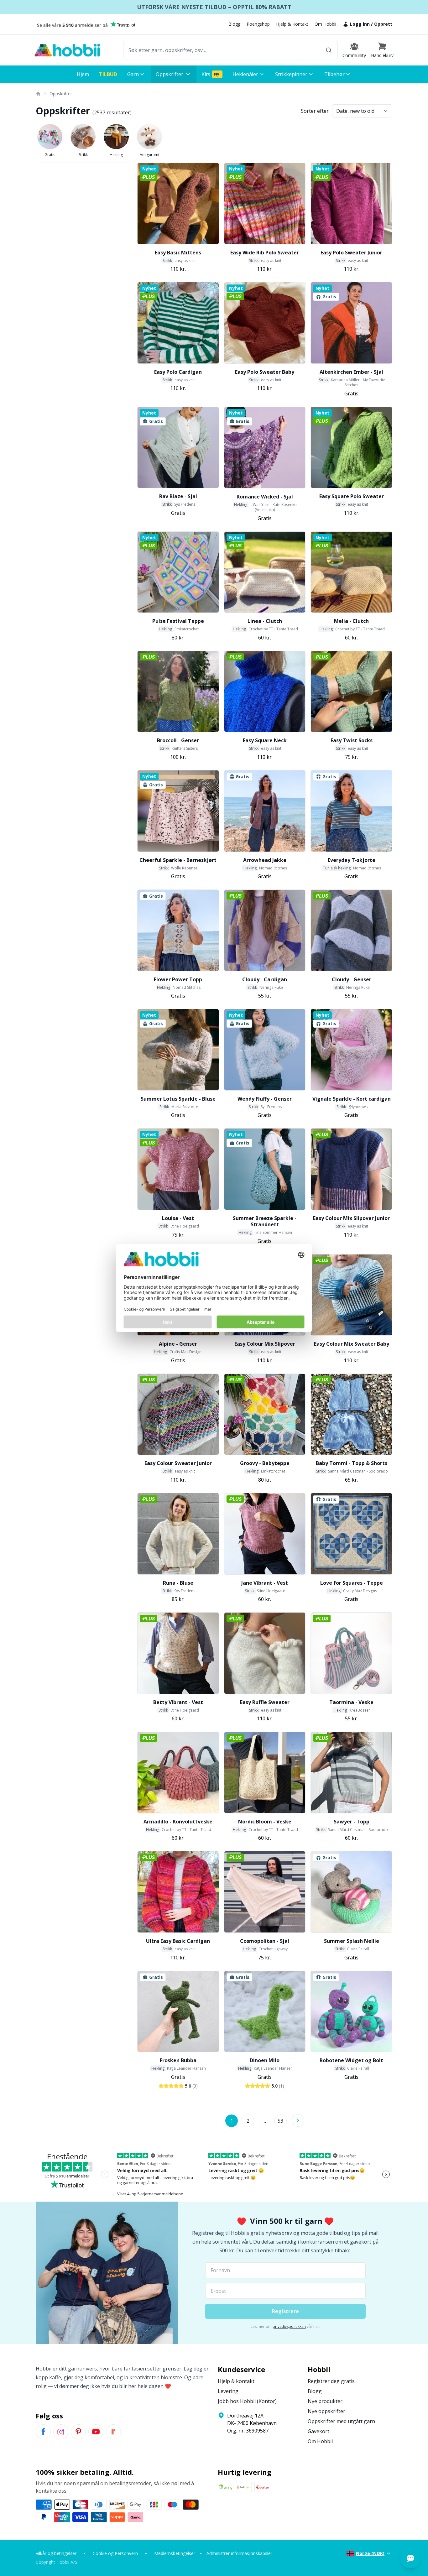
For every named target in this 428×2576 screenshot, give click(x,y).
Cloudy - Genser (352, 979)
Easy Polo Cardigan (178, 372)
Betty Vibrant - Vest (178, 1702)
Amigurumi (149, 155)
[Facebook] (43, 2432)
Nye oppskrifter (326, 2411)
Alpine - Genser (178, 1344)
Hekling (116, 155)
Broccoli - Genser (178, 740)
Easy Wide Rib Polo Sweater (265, 253)
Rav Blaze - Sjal (178, 496)
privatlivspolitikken (289, 2326)
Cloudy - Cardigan (265, 979)
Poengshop (258, 24)
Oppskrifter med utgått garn (341, 2421)
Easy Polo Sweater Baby (265, 372)
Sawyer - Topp (352, 1822)
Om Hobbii (325, 24)
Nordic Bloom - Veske (265, 1822)
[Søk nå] (329, 50)
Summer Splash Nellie (352, 1941)
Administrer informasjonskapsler (239, 2553)
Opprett (383, 24)
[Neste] (298, 2120)
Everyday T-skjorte (352, 860)
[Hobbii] (67, 50)
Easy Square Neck (265, 740)
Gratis (50, 155)
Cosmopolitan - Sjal (265, 1941)
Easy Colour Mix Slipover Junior (351, 1218)
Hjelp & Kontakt (292, 24)
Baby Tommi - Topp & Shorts (352, 1463)
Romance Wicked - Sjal (265, 497)
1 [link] (232, 2121)
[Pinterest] (78, 2432)
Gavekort (318, 2431)
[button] (382, 50)
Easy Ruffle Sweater (265, 1702)
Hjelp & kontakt (236, 2381)
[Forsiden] (38, 94)
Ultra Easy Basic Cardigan (178, 1941)
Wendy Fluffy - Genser (265, 1099)
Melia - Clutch (351, 621)
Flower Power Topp (178, 979)
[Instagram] (61, 2432)
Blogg (234, 24)
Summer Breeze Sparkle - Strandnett (265, 1221)
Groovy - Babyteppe (265, 1463)
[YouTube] (96, 2432)
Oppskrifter (61, 94)
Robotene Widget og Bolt (351, 2060)
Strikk (83, 155)
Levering (228, 2391)
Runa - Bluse (178, 1583)
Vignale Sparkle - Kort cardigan (352, 1099)
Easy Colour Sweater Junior (178, 1463)
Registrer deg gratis (331, 2381)
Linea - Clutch (265, 621)
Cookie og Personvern (115, 2553)
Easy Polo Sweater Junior (351, 253)
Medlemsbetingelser (175, 2553)
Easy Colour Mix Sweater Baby (352, 1344)
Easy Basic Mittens (178, 253)
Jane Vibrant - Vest (265, 1583)
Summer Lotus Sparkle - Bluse (178, 1099)
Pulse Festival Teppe (178, 621)
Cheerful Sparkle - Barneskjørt (178, 860)
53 (280, 2121)
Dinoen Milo (265, 2060)
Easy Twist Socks (352, 740)
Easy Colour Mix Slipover (265, 1344)
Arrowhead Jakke (265, 860)
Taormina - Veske (351, 1702)
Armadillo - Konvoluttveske (178, 1822)
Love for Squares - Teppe (352, 1583)
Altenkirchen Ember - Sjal (351, 372)
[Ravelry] (113, 2432)
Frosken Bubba (178, 2060)
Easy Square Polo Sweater (352, 496)
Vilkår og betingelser (56, 2553)
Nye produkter (325, 2401)
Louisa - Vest (178, 1218)
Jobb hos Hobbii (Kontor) (247, 2401)
